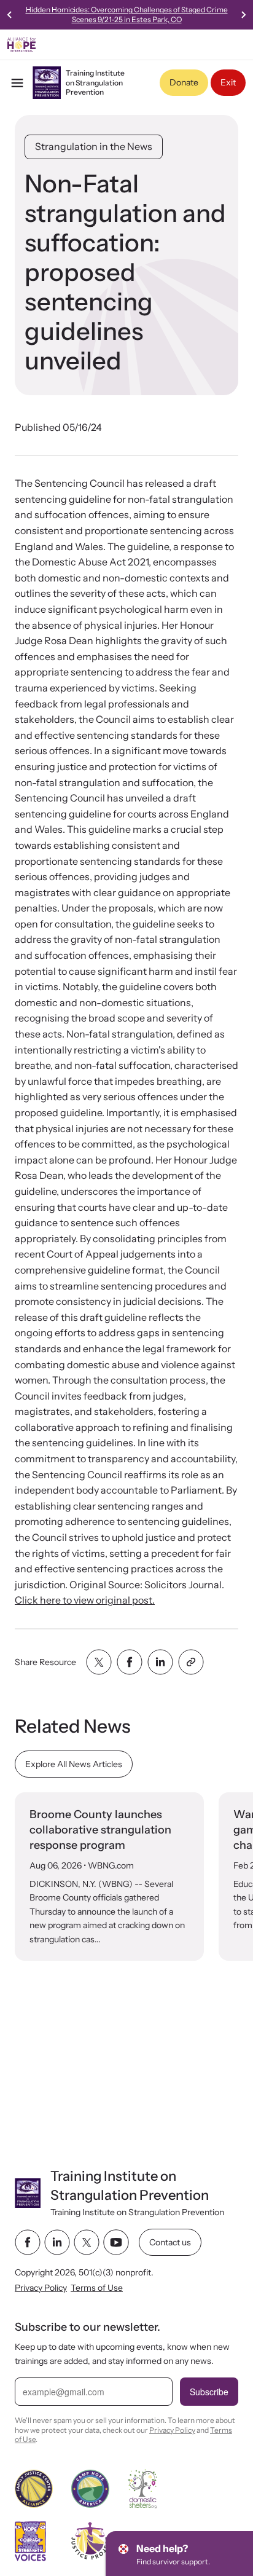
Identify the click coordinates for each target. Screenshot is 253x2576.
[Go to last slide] (10, 15)
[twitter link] (87, 2242)
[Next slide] (243, 15)
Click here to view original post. (85, 1600)
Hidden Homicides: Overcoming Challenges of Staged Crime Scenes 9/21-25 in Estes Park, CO (127, 14)
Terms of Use (97, 2288)
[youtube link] (116, 2242)
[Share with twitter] (99, 1662)
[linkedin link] (57, 2242)
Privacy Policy (41, 2288)
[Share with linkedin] (160, 1662)
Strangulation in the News (94, 146)
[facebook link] (28, 2242)
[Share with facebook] (130, 1662)
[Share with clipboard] (191, 1662)
